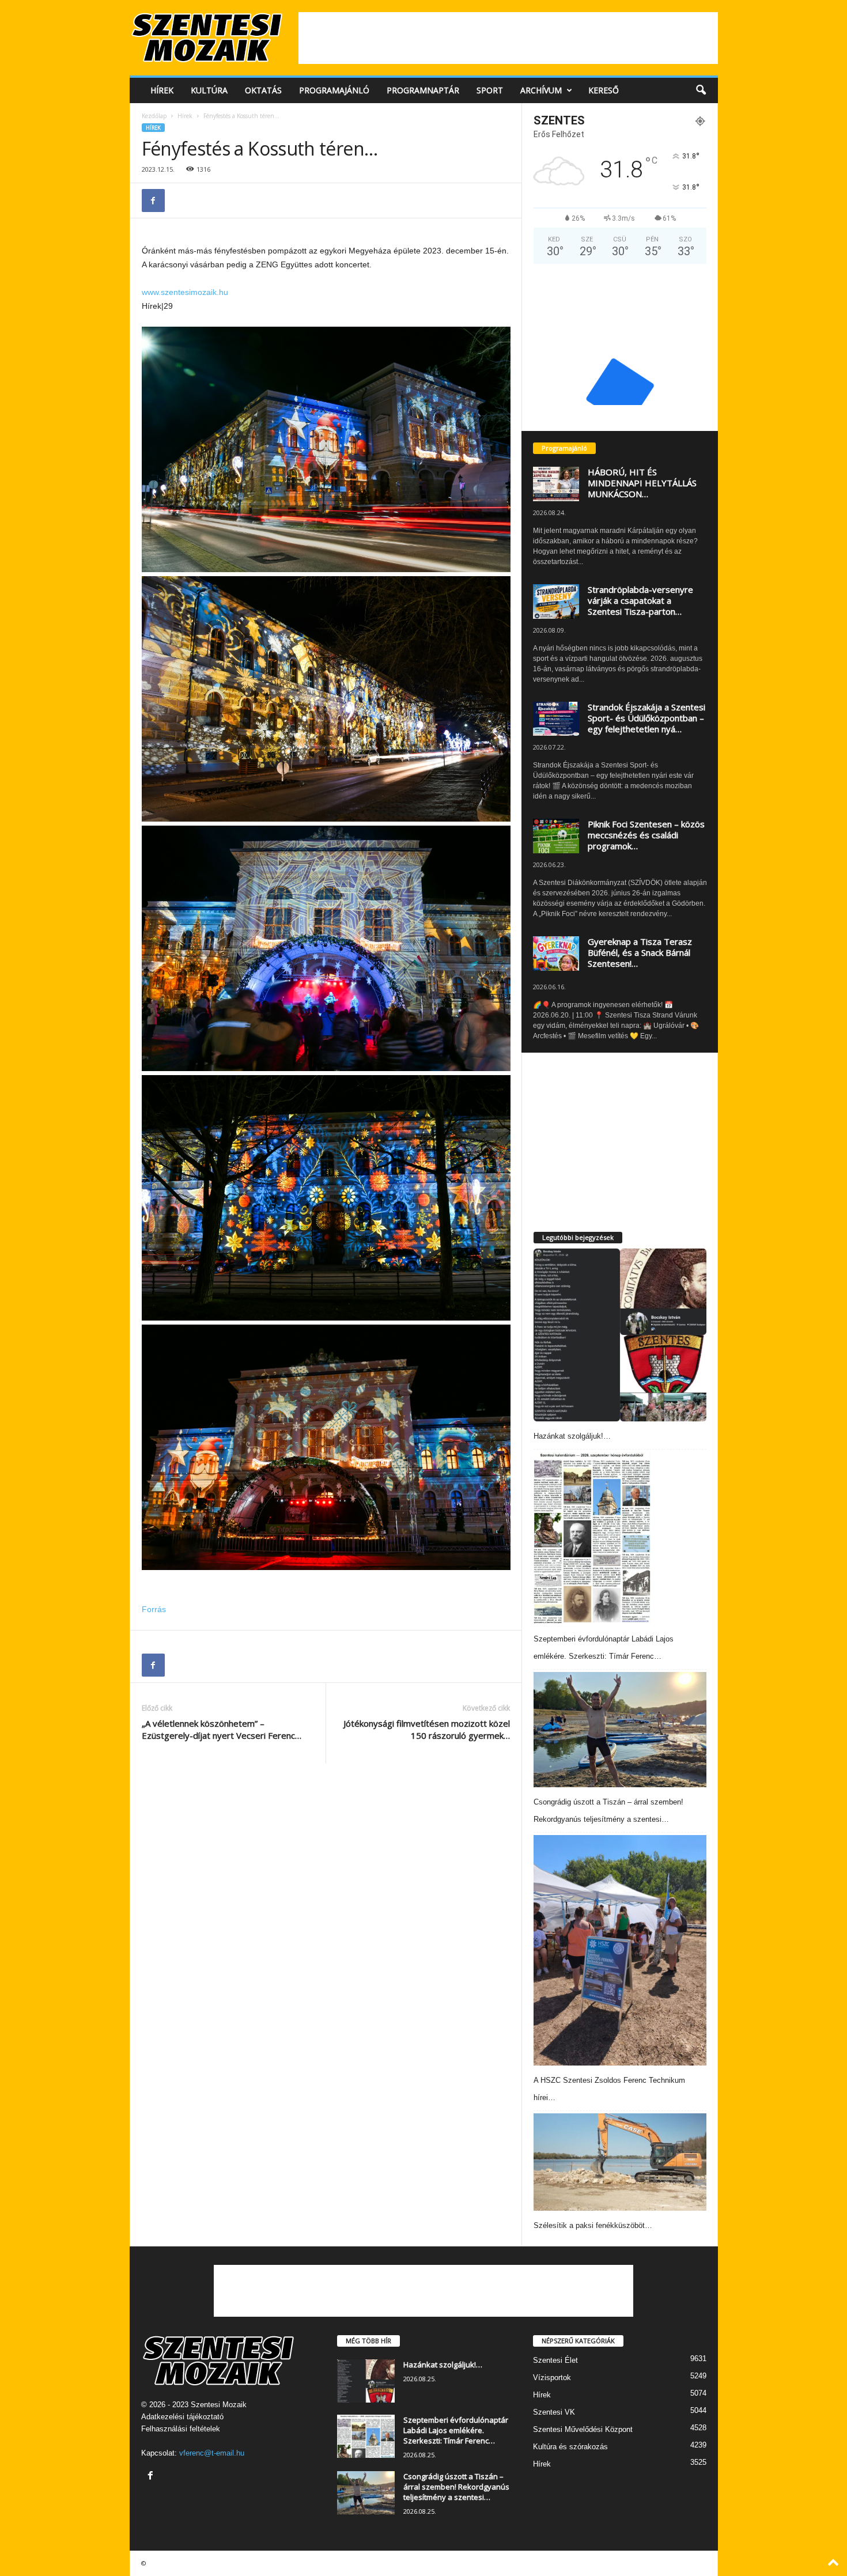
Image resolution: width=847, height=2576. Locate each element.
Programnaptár (423, 90)
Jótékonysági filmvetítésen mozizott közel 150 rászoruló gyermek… (427, 1729)
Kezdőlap (154, 116)
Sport (490, 90)
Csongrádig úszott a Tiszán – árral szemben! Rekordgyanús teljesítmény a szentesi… (456, 2487)
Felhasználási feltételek (181, 2429)
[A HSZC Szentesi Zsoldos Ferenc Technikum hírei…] (620, 1950)
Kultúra (209, 90)
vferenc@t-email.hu (212, 2453)
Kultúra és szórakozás (570, 2447)
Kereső (604, 90)
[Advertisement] (508, 38)
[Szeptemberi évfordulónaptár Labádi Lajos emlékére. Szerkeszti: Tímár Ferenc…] (592, 1538)
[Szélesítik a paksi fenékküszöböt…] (620, 2162)
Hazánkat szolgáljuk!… (572, 1436)
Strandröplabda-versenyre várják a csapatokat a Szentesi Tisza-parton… (640, 600)
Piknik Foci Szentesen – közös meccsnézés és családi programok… (646, 835)
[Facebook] (153, 201)
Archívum (541, 90)
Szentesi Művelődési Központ (583, 2429)
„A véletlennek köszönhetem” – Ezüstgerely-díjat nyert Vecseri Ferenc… (222, 1729)
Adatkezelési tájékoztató (182, 2417)
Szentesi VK (554, 2412)
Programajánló (334, 90)
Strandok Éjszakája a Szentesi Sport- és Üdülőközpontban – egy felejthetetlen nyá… (646, 718)
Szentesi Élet (555, 2360)
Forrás (154, 1609)
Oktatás (263, 90)
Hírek (162, 90)
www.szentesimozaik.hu (185, 292)
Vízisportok (552, 2378)
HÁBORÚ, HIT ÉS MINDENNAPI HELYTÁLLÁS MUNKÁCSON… (642, 483)
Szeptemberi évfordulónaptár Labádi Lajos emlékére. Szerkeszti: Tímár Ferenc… (456, 2430)
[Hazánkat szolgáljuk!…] (620, 1335)
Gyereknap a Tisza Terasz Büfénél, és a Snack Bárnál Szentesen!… (640, 952)
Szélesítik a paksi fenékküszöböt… (593, 2225)
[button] (701, 90)
